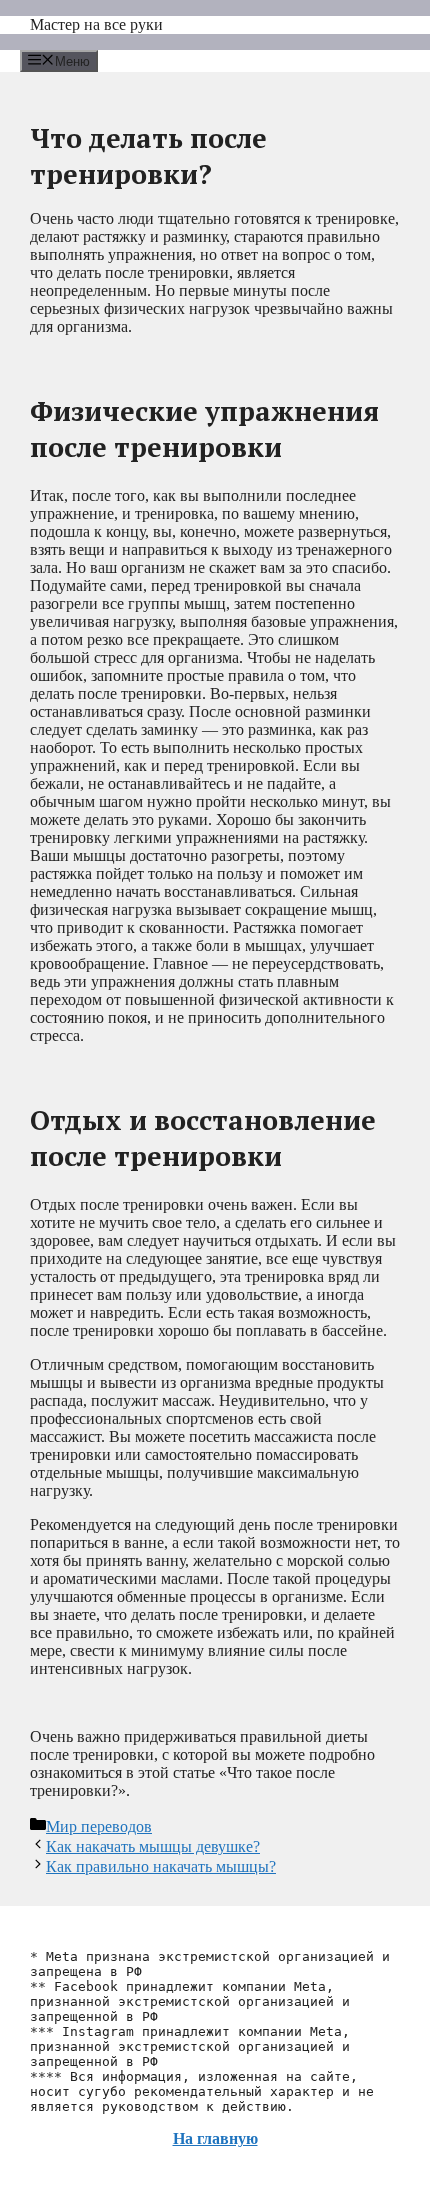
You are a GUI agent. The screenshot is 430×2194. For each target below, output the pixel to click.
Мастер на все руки (96, 24)
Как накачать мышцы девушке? (153, 1846)
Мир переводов (99, 1826)
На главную (215, 2138)
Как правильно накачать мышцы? (161, 1866)
